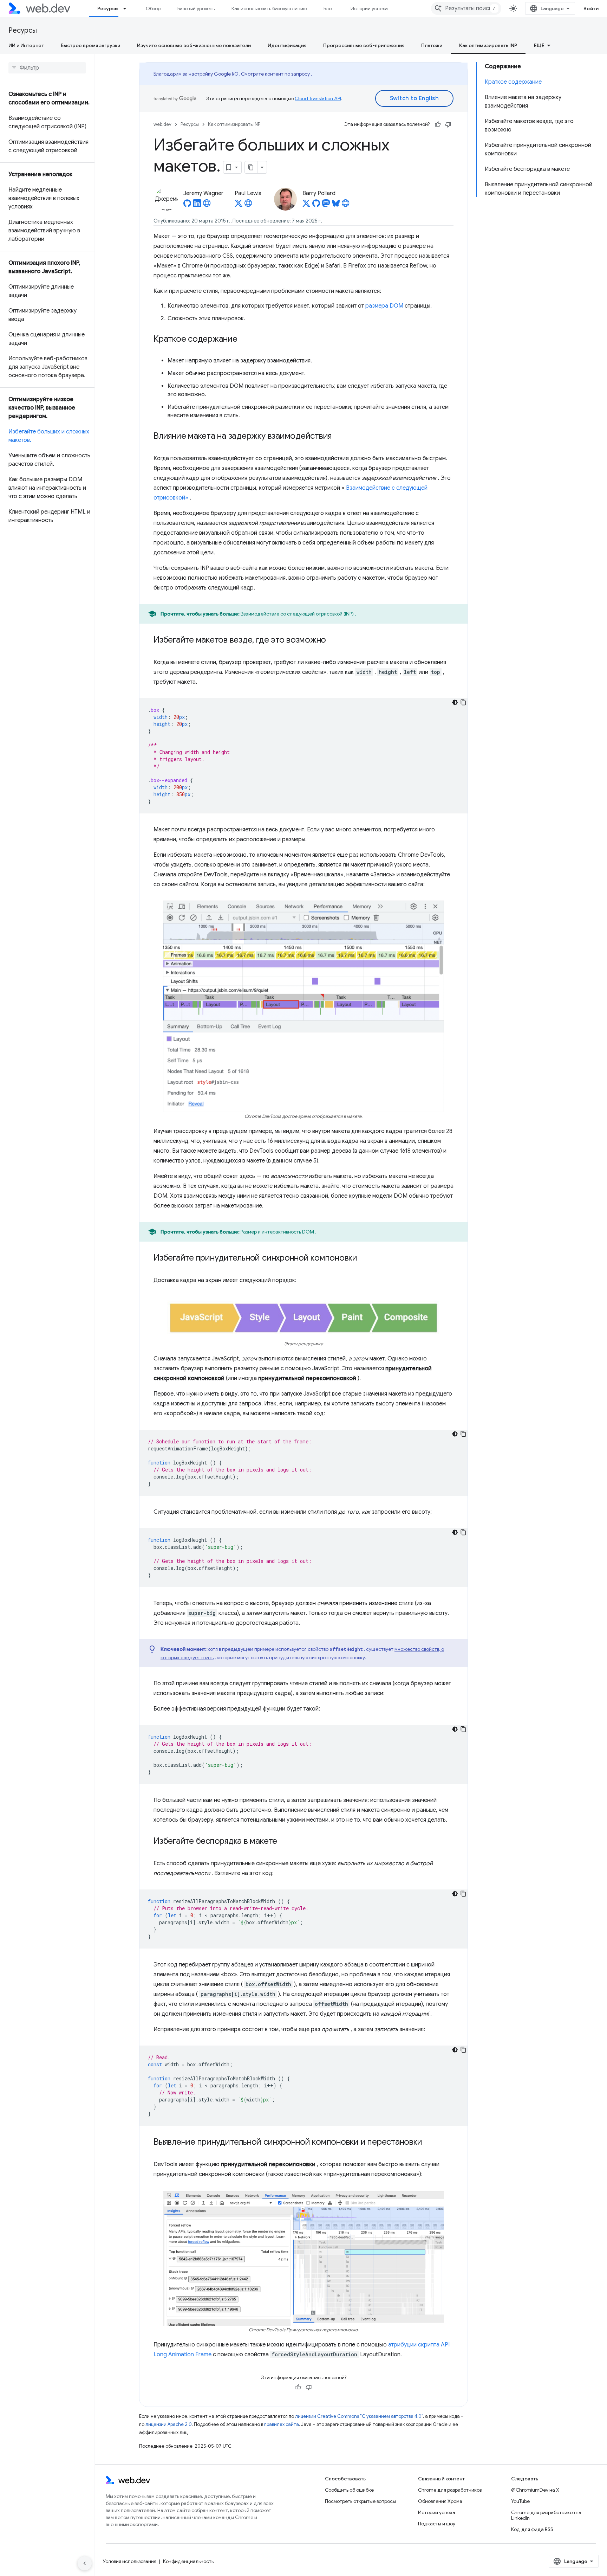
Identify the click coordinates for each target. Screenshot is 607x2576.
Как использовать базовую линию (269, 8)
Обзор (153, 8)
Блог (329, 8)
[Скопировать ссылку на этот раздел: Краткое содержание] (244, 340)
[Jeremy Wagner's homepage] (207, 205)
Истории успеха (369, 8)
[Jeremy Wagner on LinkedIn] (197, 205)
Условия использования (130, 2561)
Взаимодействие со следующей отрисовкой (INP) (297, 614)
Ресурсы (108, 8)
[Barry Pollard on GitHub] (316, 205)
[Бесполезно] (448, 124)
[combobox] (466, 8)
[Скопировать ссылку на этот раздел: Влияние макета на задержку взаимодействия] (338, 437)
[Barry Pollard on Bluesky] (336, 205)
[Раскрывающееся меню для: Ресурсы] (128, 8)
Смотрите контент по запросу (275, 74)
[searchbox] (47, 68)
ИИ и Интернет (26, 45)
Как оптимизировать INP (488, 45)
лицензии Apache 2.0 (169, 2424)
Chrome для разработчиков (450, 2490)
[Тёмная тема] (455, 702)
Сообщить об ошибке (349, 2490)
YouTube (520, 2501)
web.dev (162, 124)
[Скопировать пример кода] (463, 702)
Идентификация (287, 45)
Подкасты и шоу (437, 2524)
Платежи (432, 45)
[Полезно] (438, 124)
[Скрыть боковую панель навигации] (85, 2563)
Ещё (539, 45)
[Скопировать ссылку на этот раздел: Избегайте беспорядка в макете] (283, 1841)
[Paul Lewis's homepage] (248, 205)
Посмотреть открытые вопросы (360, 2501)
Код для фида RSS (532, 2529)
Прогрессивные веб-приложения (364, 45)
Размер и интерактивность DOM (277, 1232)
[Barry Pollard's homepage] (346, 205)
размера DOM (384, 306)
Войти (591, 8)
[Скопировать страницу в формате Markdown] (251, 167)
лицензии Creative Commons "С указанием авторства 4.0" (359, 2416)
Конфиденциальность (188, 2561)
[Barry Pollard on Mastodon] (326, 205)
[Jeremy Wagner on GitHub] (187, 205)
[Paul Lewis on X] (239, 205)
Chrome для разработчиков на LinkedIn (546, 2515)
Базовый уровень (196, 8)
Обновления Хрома (440, 2501)
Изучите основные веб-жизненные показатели (194, 45)
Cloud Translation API (318, 98)
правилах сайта (282, 2424)
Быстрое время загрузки (90, 45)
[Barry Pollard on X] (306, 205)
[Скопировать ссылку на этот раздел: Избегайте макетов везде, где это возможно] (332, 640)
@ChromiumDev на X (535, 2490)
